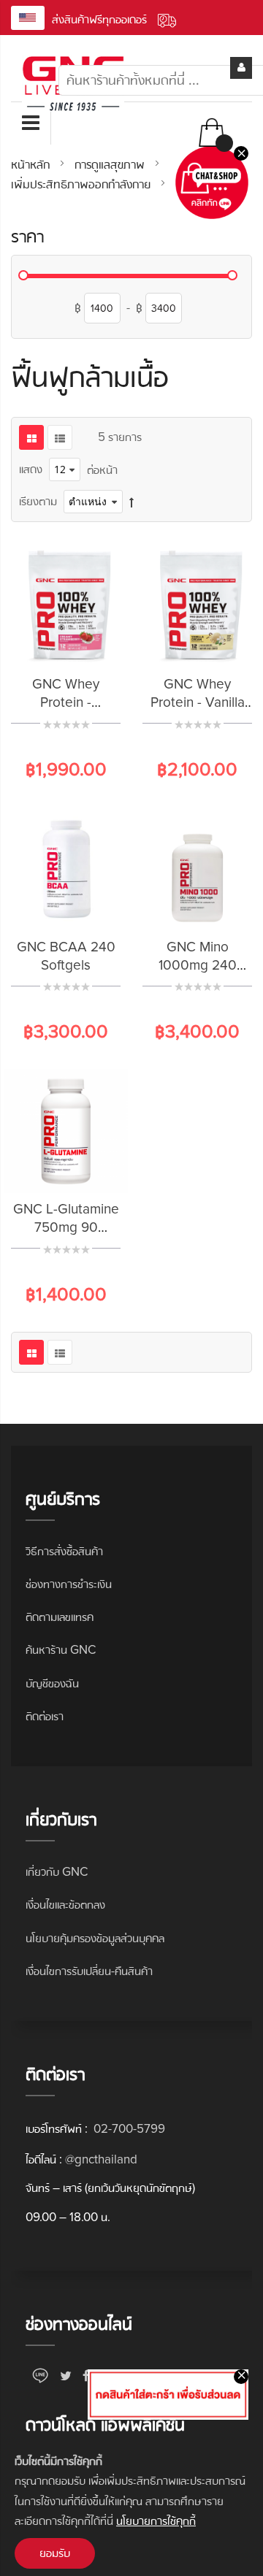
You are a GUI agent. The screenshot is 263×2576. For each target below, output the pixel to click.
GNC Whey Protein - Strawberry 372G (66, 703)
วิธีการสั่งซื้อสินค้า (64, 1551)
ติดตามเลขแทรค (60, 1617)
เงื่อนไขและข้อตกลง (65, 1905)
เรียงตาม (38, 501)
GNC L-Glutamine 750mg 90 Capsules (66, 1228)
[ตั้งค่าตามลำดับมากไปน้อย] (131, 502)
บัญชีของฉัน (52, 1683)
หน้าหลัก (32, 164)
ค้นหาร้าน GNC (61, 1650)
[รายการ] (60, 437)
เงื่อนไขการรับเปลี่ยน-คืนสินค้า (89, 1971)
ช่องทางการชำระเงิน (69, 1584)
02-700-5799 (128, 2129)
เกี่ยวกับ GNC (57, 1872)
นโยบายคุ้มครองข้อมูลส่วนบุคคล (95, 1938)
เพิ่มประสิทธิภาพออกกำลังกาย (83, 184)
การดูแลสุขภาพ (111, 164)
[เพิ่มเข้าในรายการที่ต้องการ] (84, 645)
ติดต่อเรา (45, 1716)
